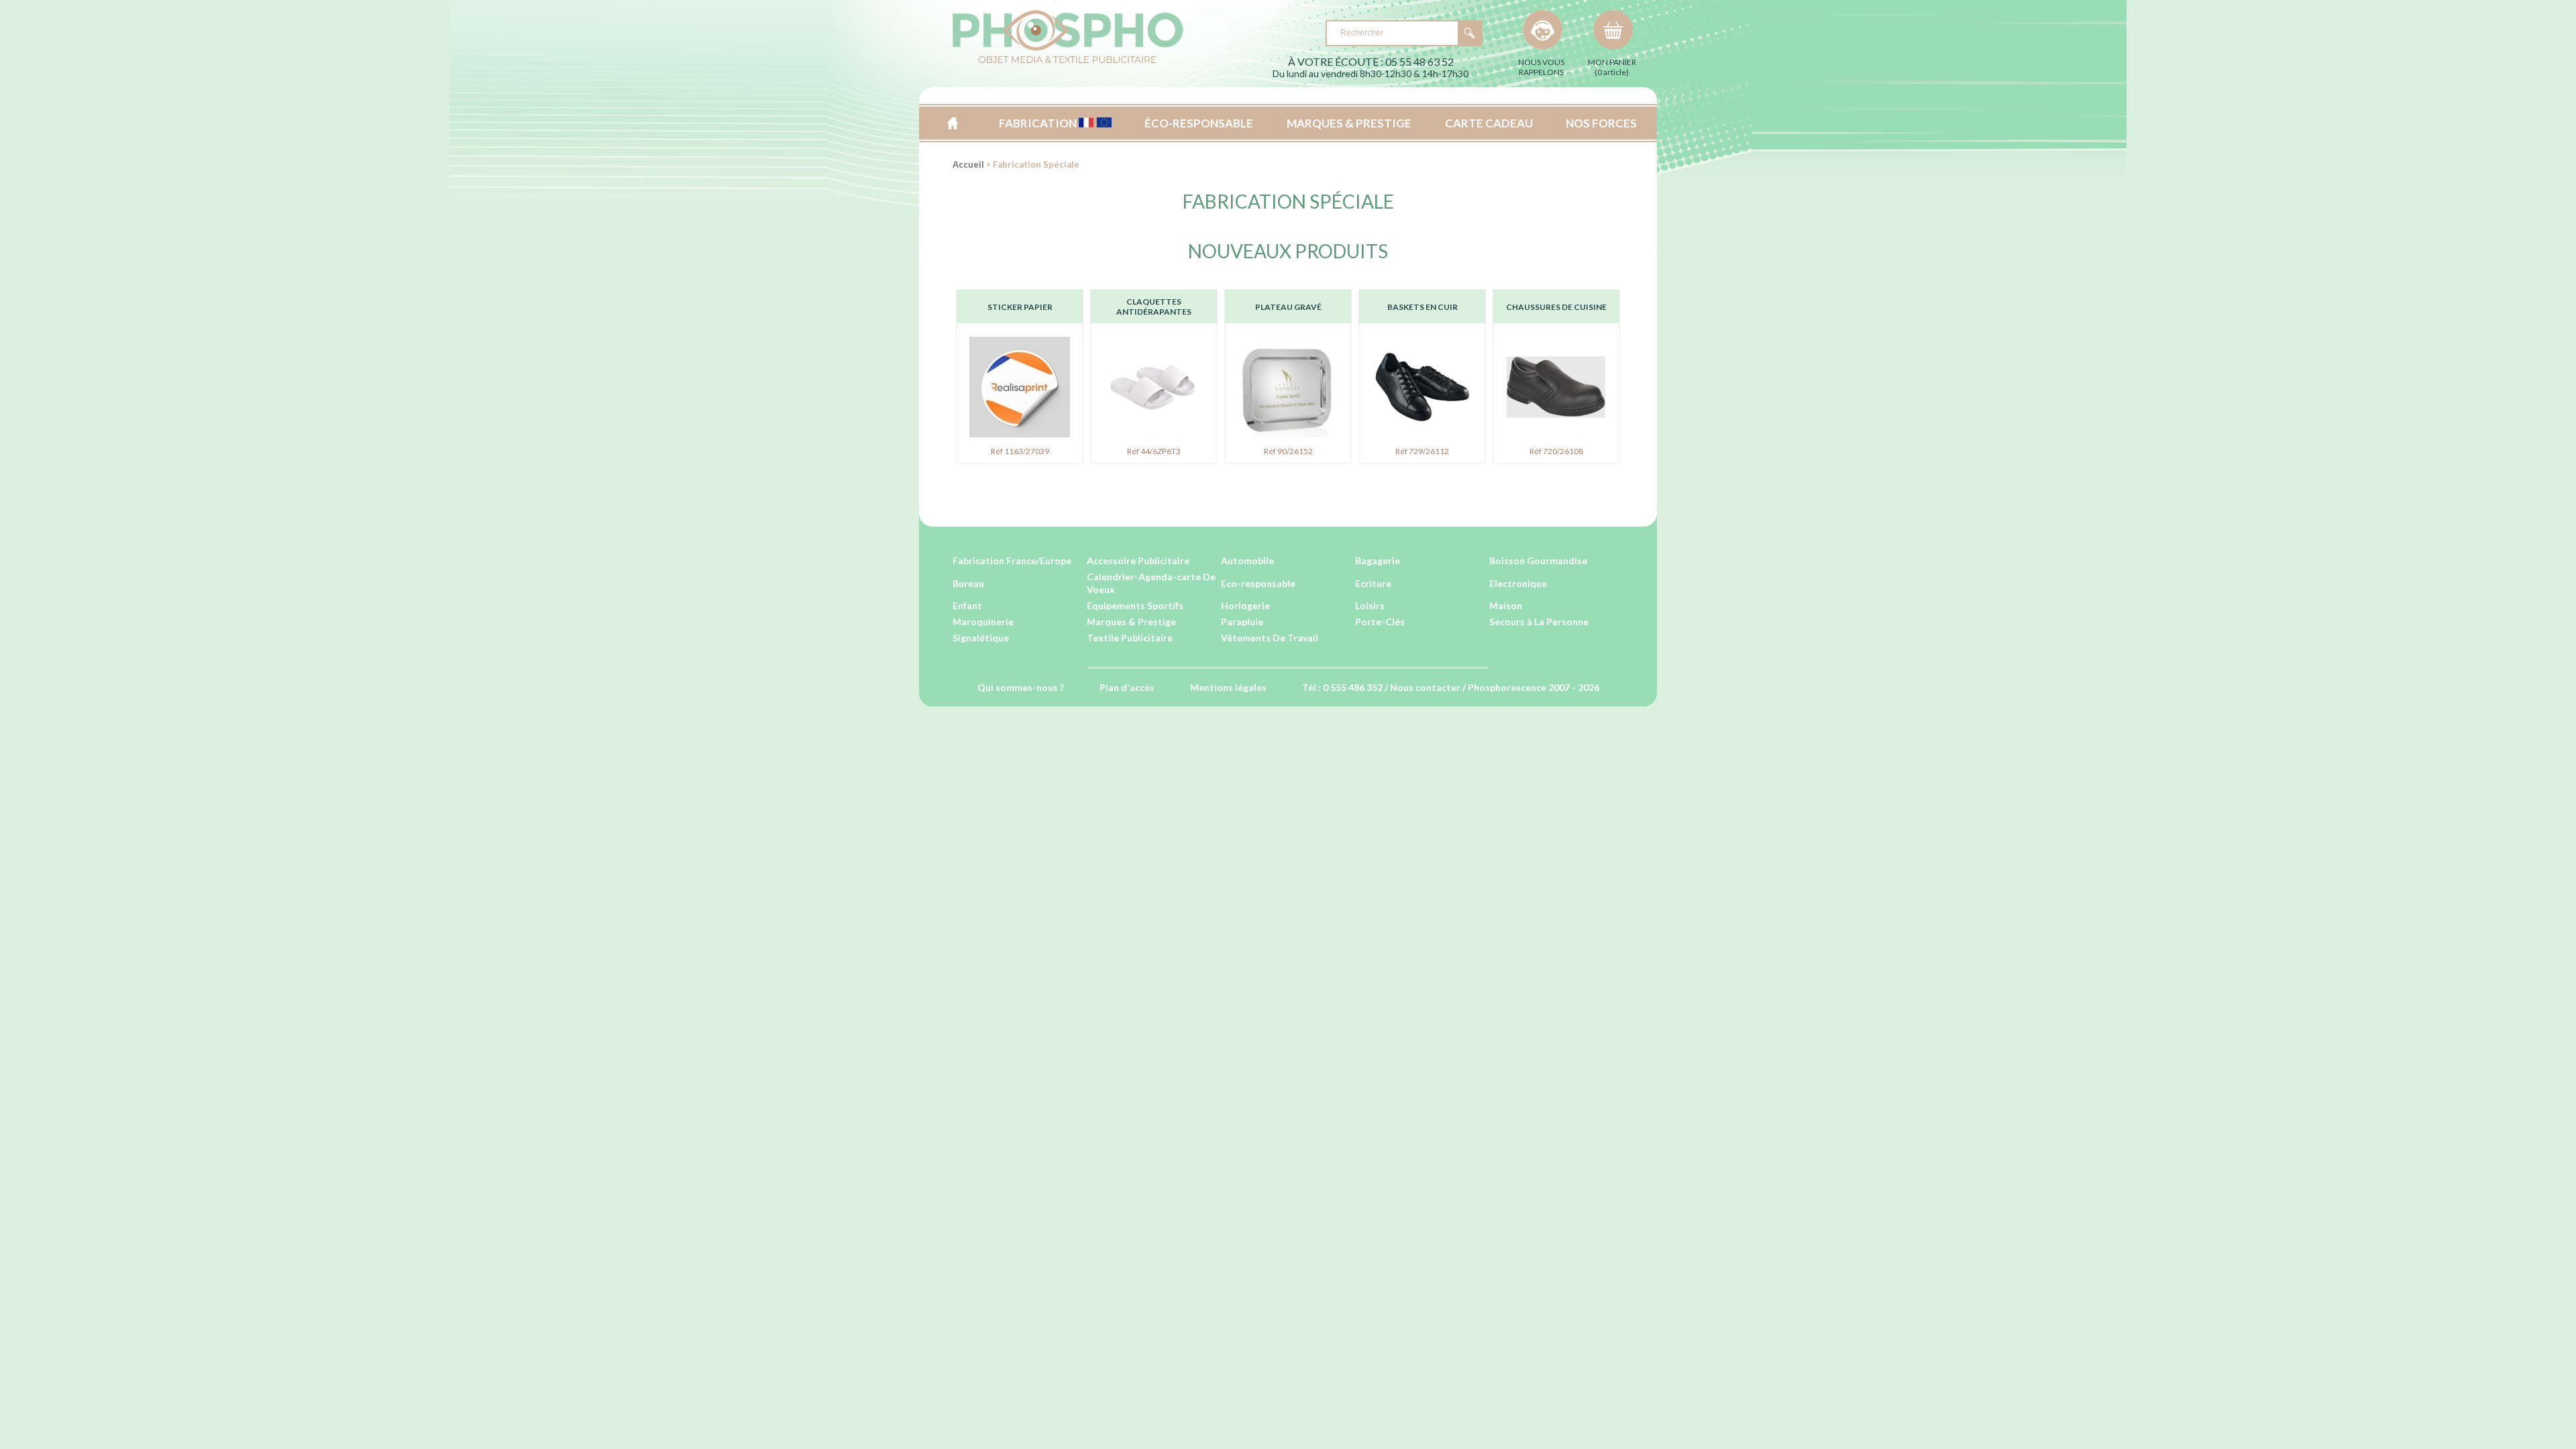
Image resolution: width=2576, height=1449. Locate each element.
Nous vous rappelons (1541, 67)
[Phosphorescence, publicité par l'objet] (1068, 61)
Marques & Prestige (1131, 622)
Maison (1506, 605)
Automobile (1247, 560)
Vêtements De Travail (1270, 638)
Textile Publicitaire (1130, 638)
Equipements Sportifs (1135, 605)
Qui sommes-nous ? (1021, 687)
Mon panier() (1612, 67)
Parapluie (1242, 622)
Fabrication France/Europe (1012, 560)
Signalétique (981, 638)
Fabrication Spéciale (1288, 201)
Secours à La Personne (1539, 622)
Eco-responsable (1258, 583)
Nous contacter (1425, 687)
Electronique (1518, 583)
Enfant (967, 605)
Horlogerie (1245, 605)
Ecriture (1373, 583)
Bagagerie (1378, 560)
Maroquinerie (983, 622)
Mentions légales (1228, 687)
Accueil (952, 123)
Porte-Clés (1380, 622)
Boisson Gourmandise (1538, 560)
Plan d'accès (1127, 687)
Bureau (968, 583)
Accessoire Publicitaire (1138, 560)
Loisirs (1370, 605)
